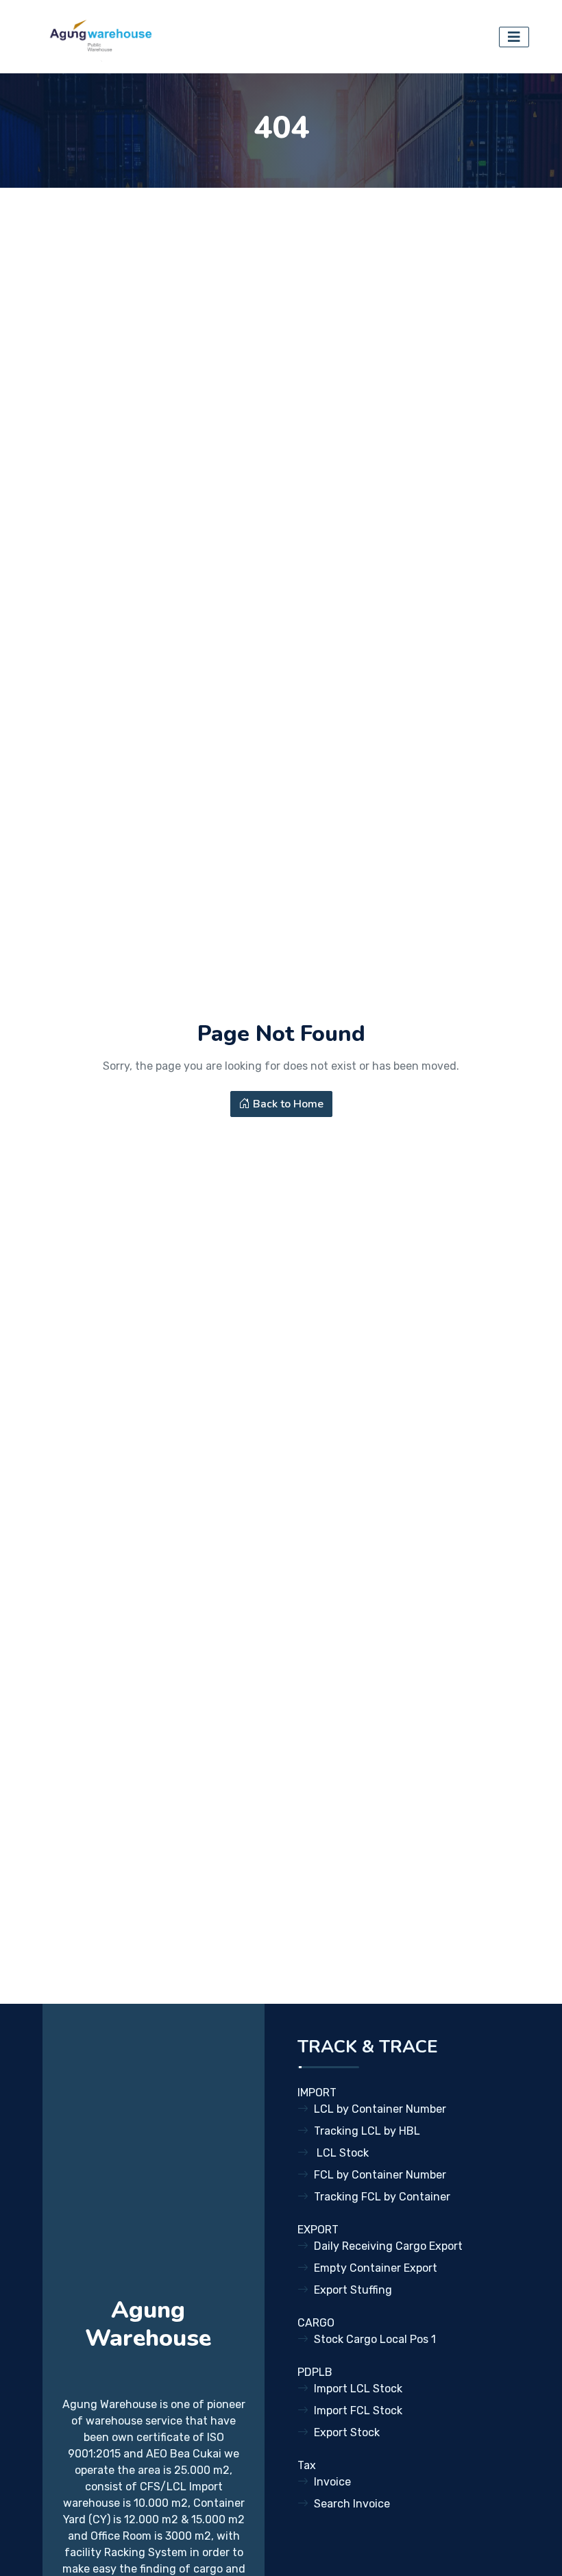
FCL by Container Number (380, 2175)
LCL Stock (341, 2153)
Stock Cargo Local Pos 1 (375, 2339)
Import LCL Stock (358, 2389)
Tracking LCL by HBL (367, 2131)
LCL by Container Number (380, 2109)
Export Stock (347, 2432)
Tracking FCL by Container (382, 2197)
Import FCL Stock (358, 2411)
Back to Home (287, 1104)
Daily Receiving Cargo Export (388, 2246)
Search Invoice (352, 2504)
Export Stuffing (353, 2290)
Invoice (332, 2482)
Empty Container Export (376, 2268)
